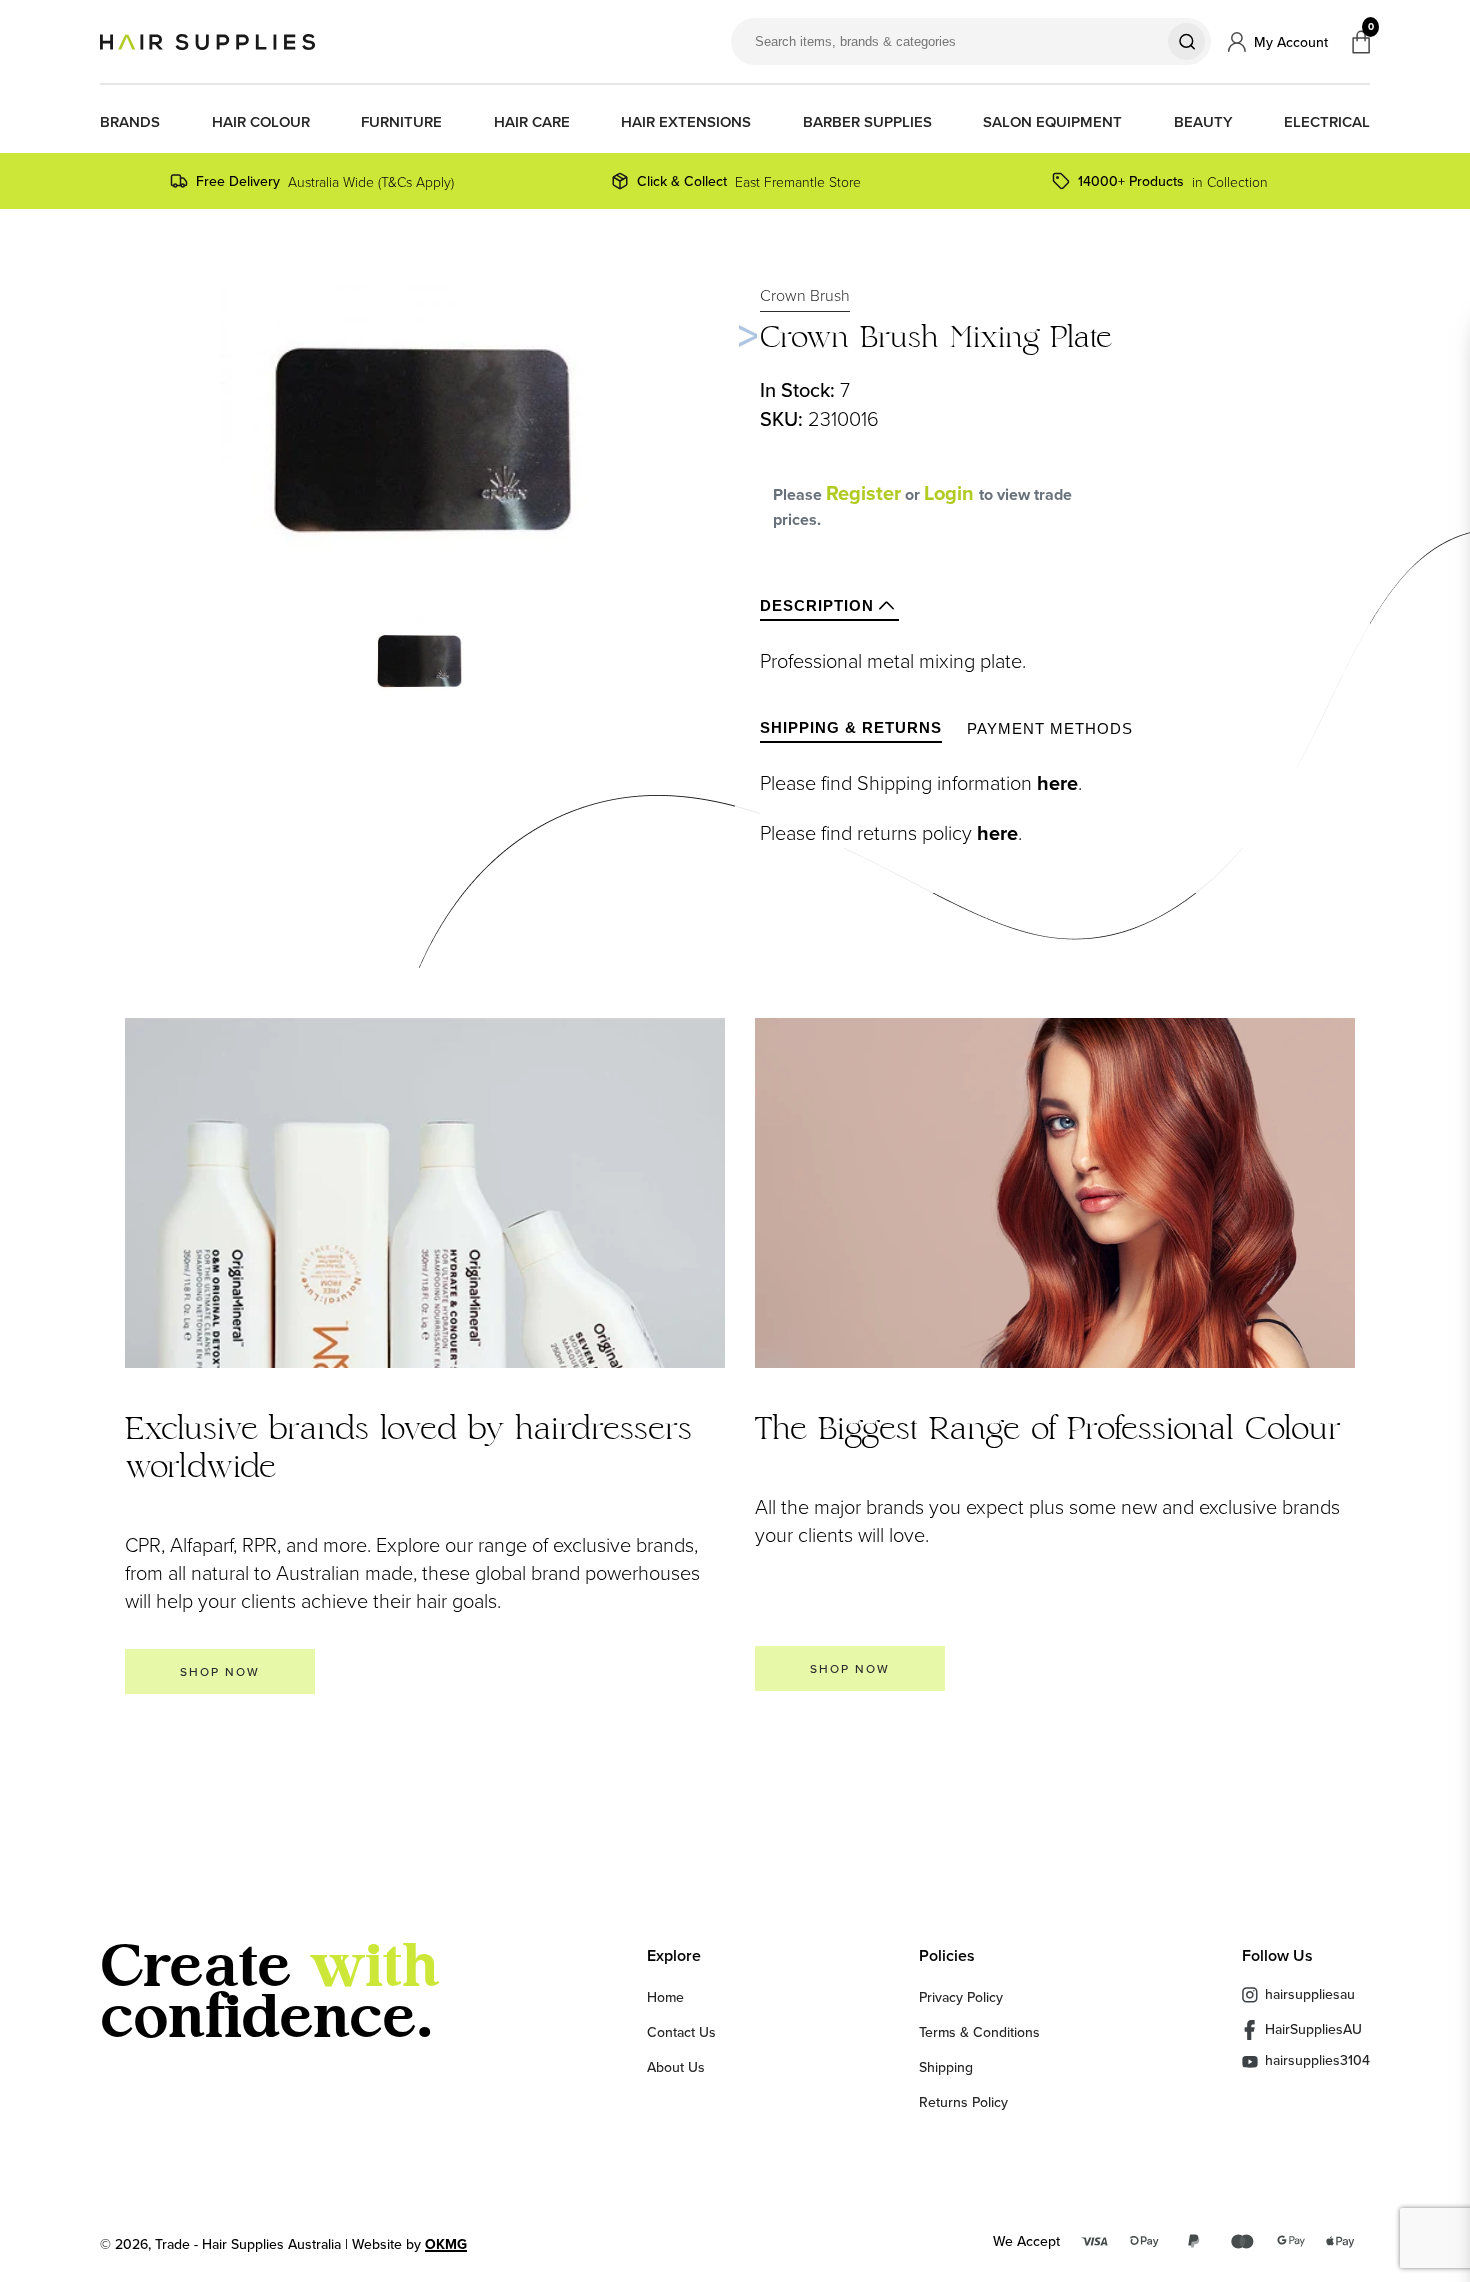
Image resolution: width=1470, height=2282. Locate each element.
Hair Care (532, 122)
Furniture (401, 122)
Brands (130, 122)
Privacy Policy (961, 1997)
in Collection (1173, 181)
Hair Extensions (686, 122)
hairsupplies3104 (1317, 2061)
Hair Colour (261, 122)
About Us (676, 2067)
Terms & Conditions (979, 2032)
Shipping (946, 2067)
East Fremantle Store (749, 181)
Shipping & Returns (851, 727)
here (1057, 783)
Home (665, 1997)
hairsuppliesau (1310, 1994)
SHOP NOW (220, 1671)
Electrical (1327, 122)
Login (951, 493)
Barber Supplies (867, 122)
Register (863, 493)
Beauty (1203, 122)
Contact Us (681, 2032)
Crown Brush (805, 295)
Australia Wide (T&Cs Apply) (325, 181)
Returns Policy (963, 2102)
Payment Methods (1050, 728)
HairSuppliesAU (1313, 2029)
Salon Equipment (1052, 122)
